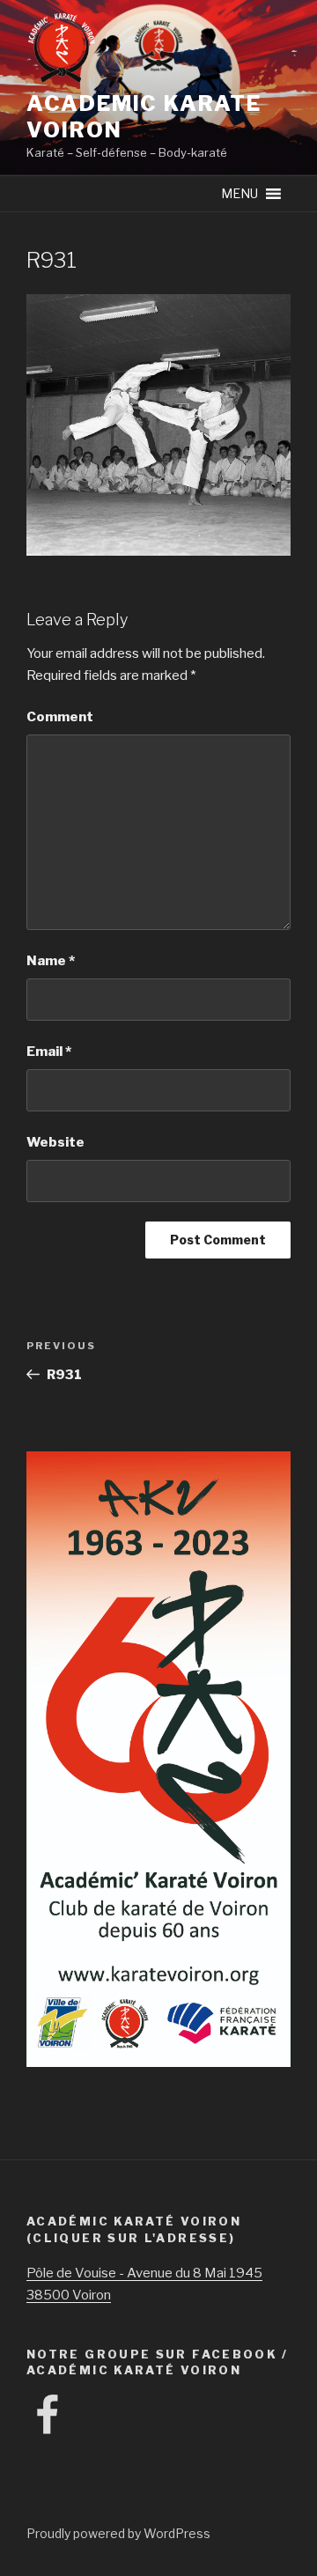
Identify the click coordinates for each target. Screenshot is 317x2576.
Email (49, 1052)
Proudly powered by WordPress (118, 2533)
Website (55, 1142)
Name (51, 961)
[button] (240, 194)
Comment (60, 717)
